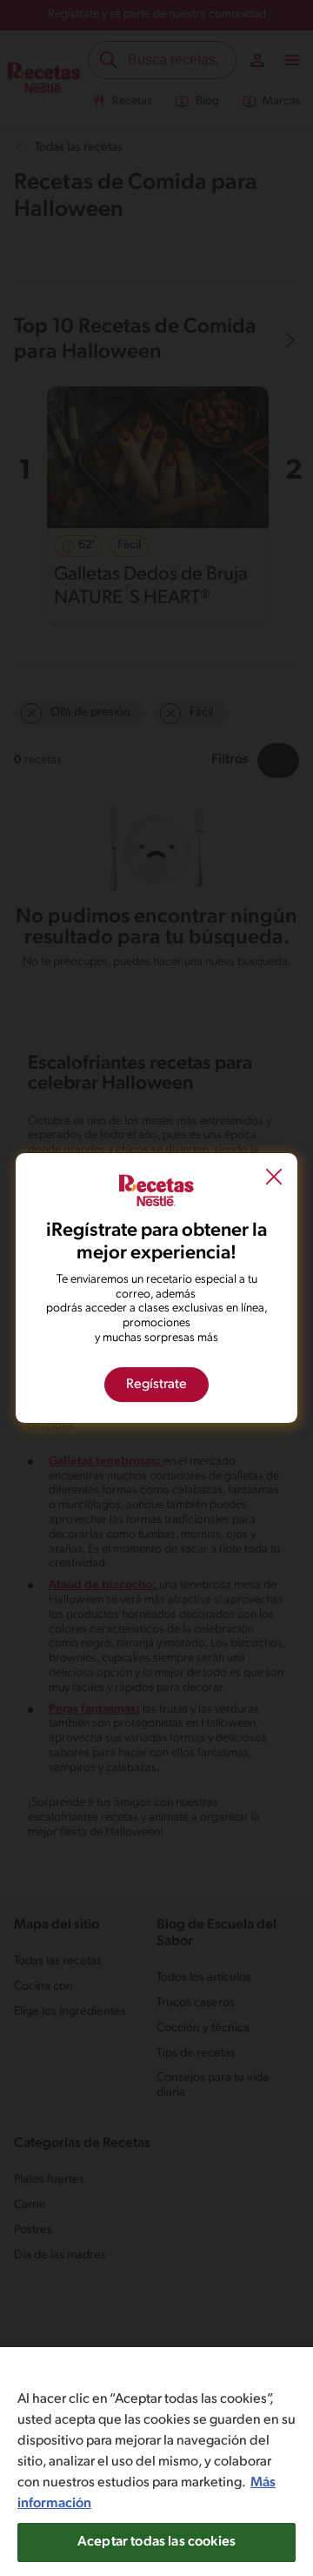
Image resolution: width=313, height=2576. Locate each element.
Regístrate (156, 1385)
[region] (156, 2462)
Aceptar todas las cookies (156, 2542)
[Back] (274, 1178)
